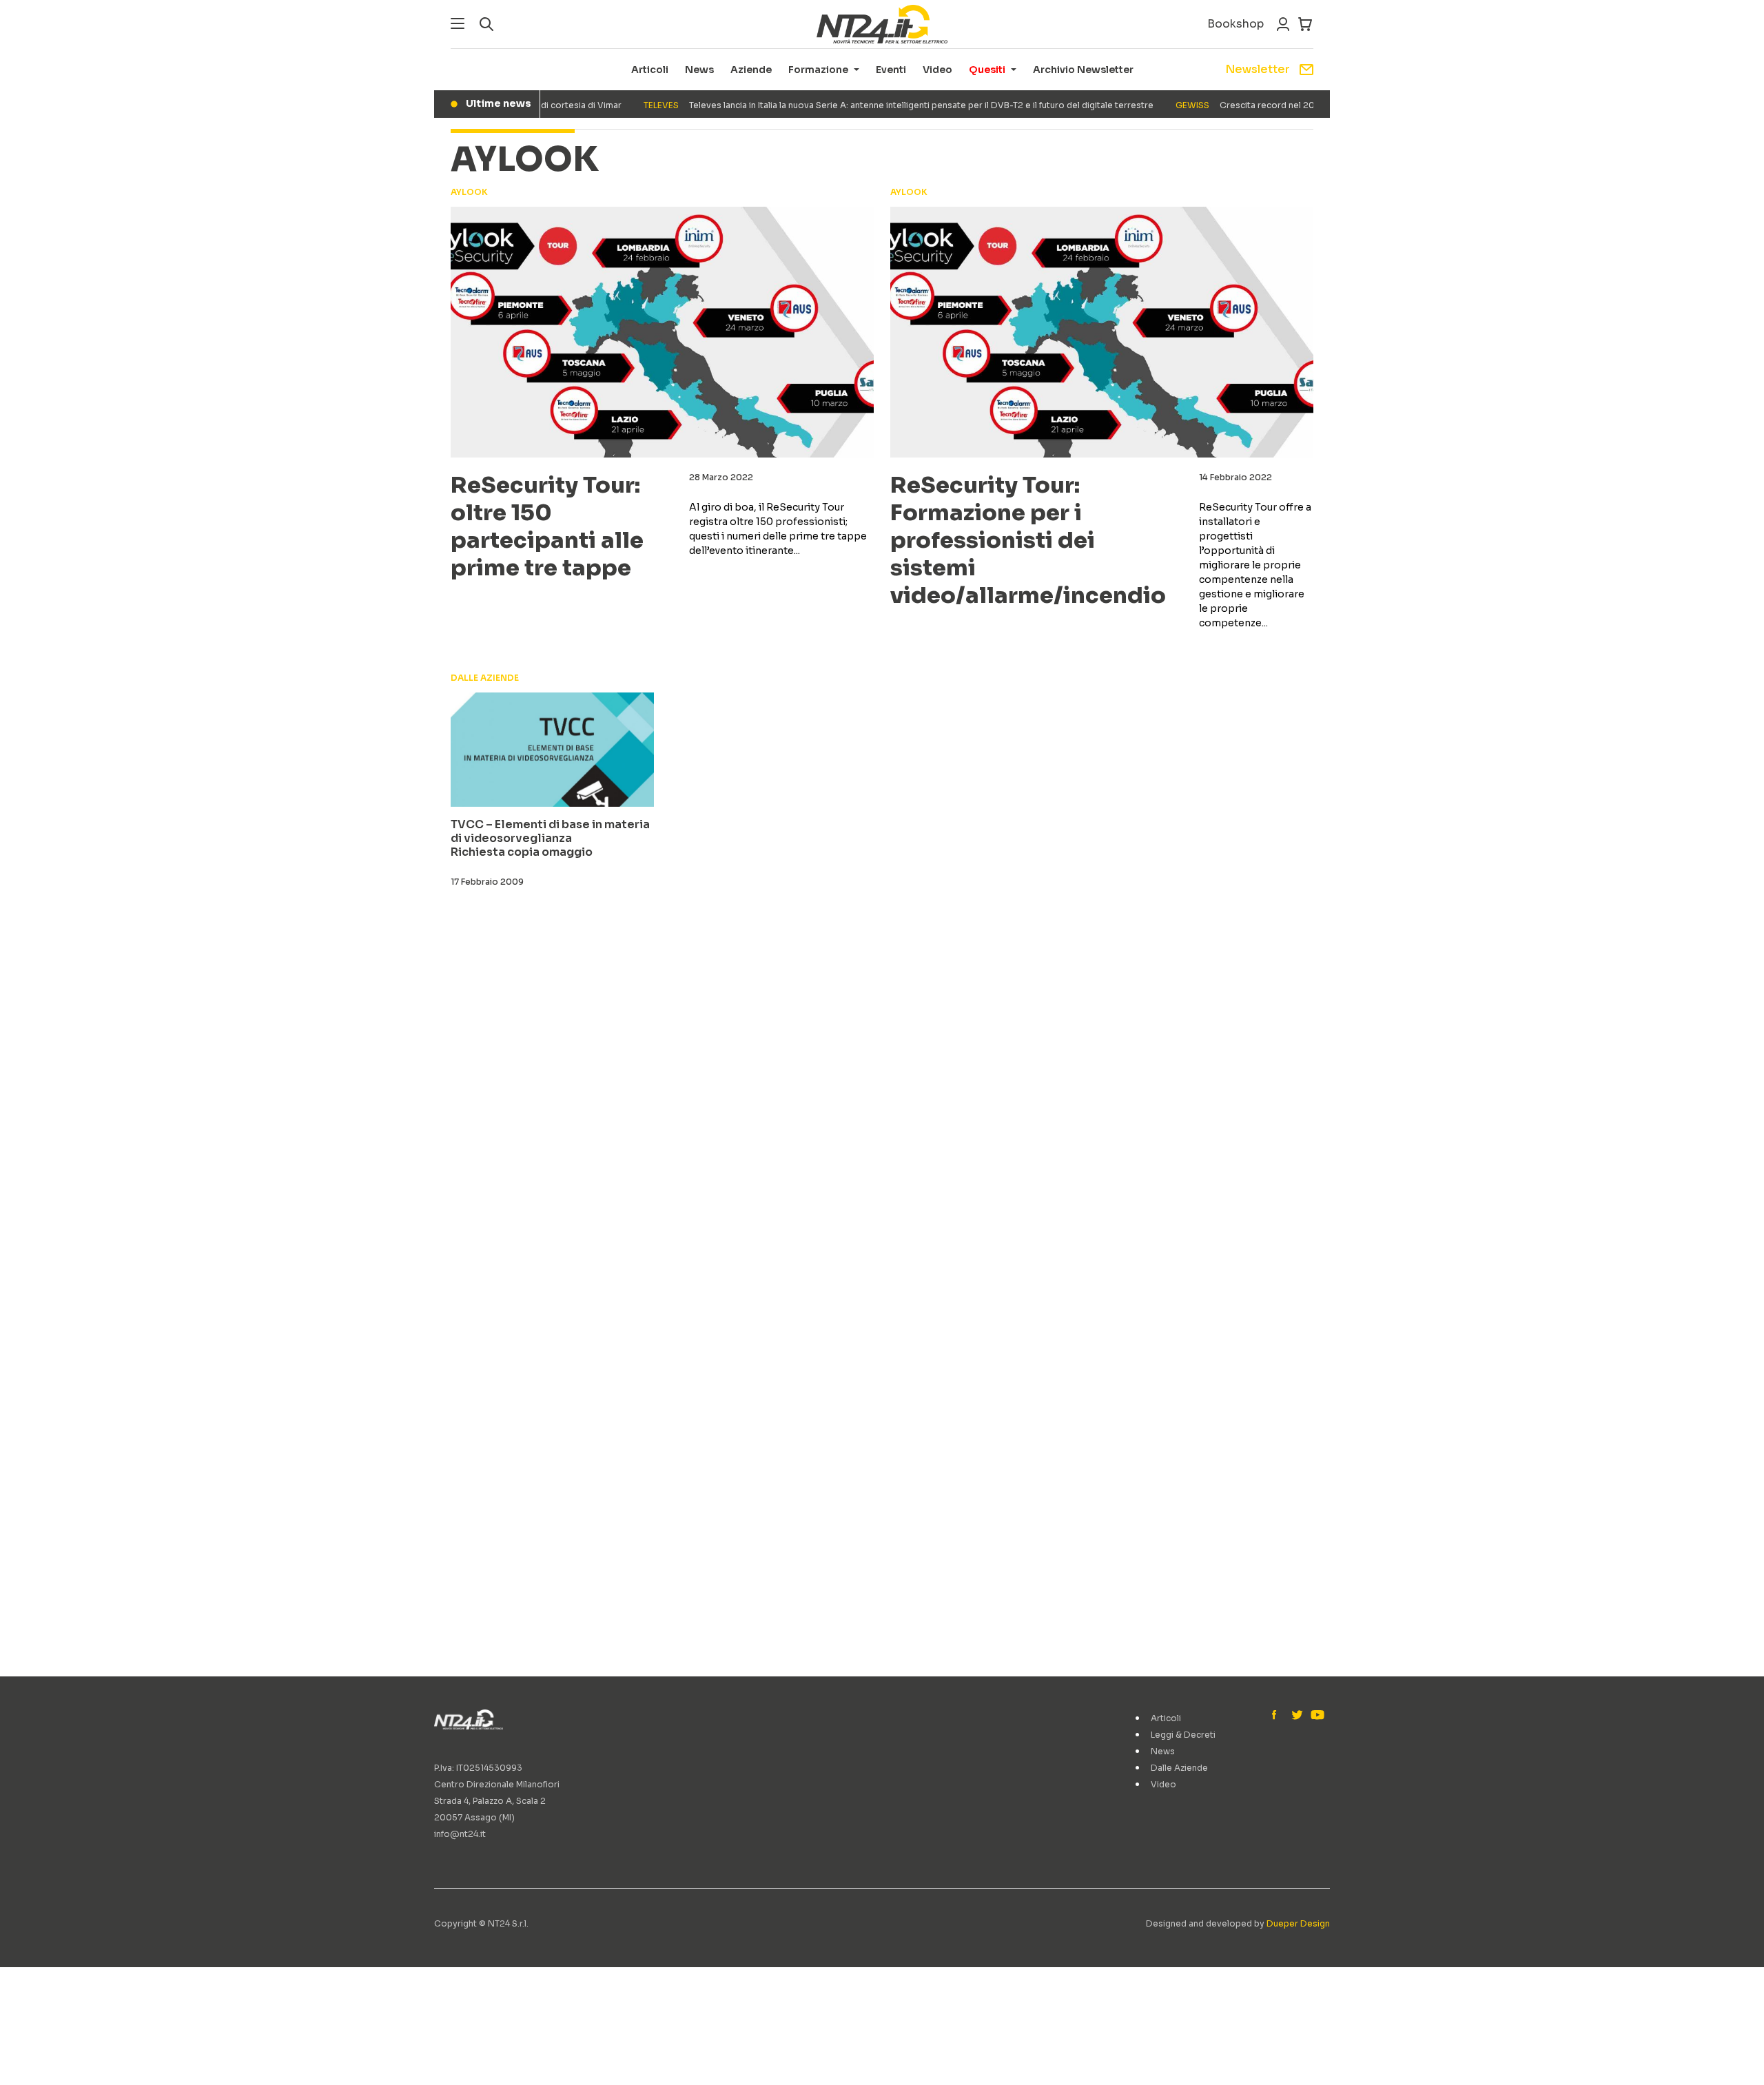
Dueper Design (1298, 1923)
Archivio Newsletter (1083, 70)
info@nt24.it (460, 1834)
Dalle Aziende (1179, 1768)
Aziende (751, 70)
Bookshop (1235, 24)
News (699, 70)
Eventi (891, 70)
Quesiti (987, 70)
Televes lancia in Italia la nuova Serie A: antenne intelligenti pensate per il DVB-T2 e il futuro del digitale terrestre (873, 105)
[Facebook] (1278, 1716)
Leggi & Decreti (1183, 1735)
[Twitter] (1297, 1716)
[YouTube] (1316, 1716)
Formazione (818, 70)
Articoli (650, 70)
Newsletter (1258, 69)
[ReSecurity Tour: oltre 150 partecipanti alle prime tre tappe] (662, 332)
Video (937, 70)
